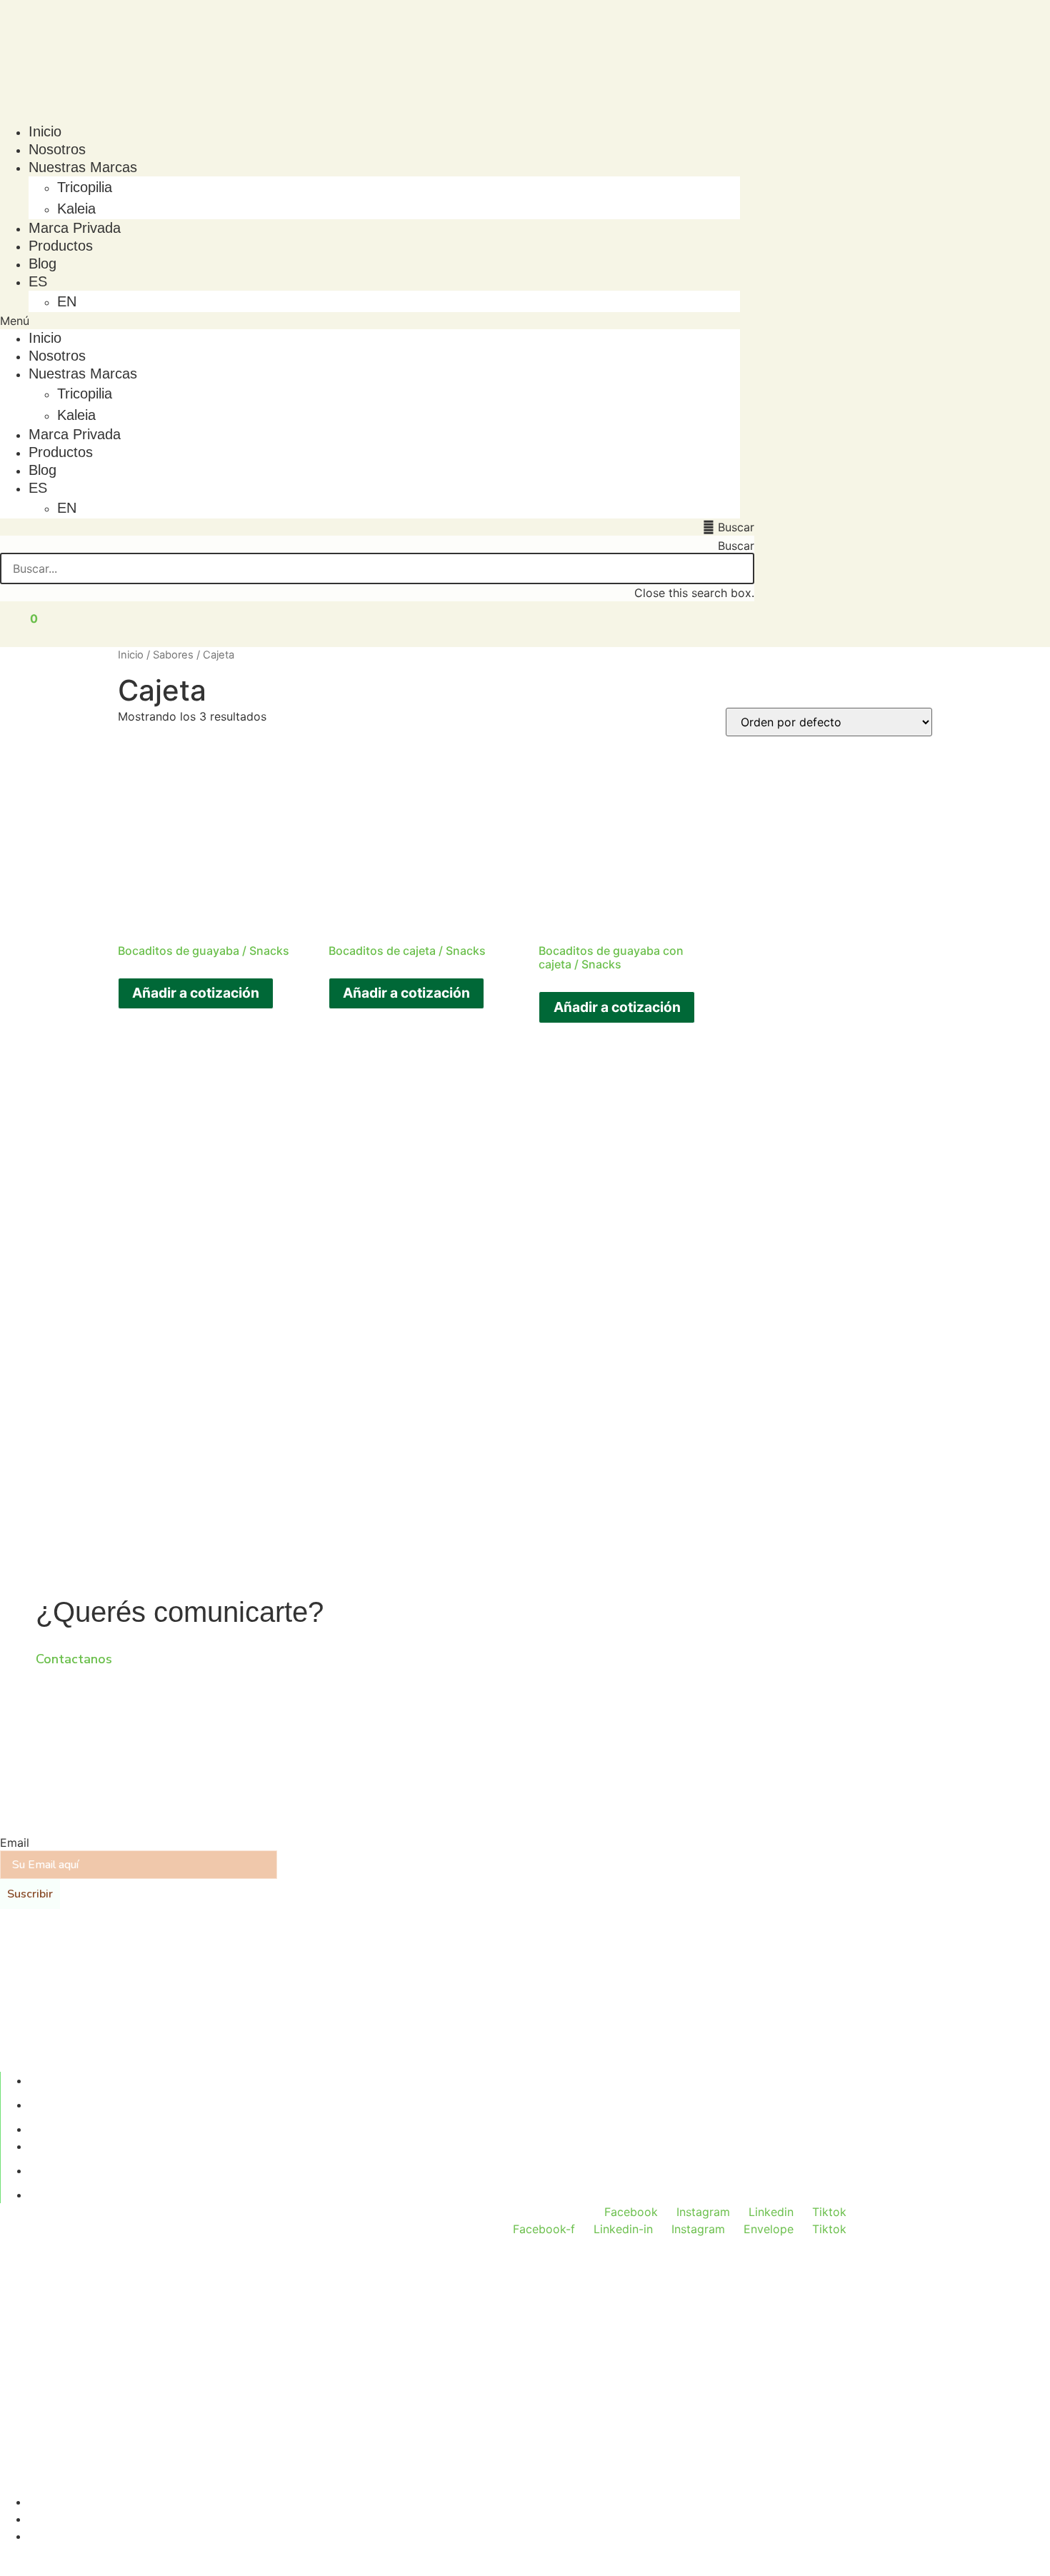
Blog (42, 264)
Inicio (45, 131)
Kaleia (76, 209)
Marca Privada (75, 228)
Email (15, 1843)
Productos (61, 246)
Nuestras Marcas (83, 167)
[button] (370, 321)
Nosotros (57, 149)
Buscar (736, 546)
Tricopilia (85, 187)
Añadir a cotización (196, 993)
